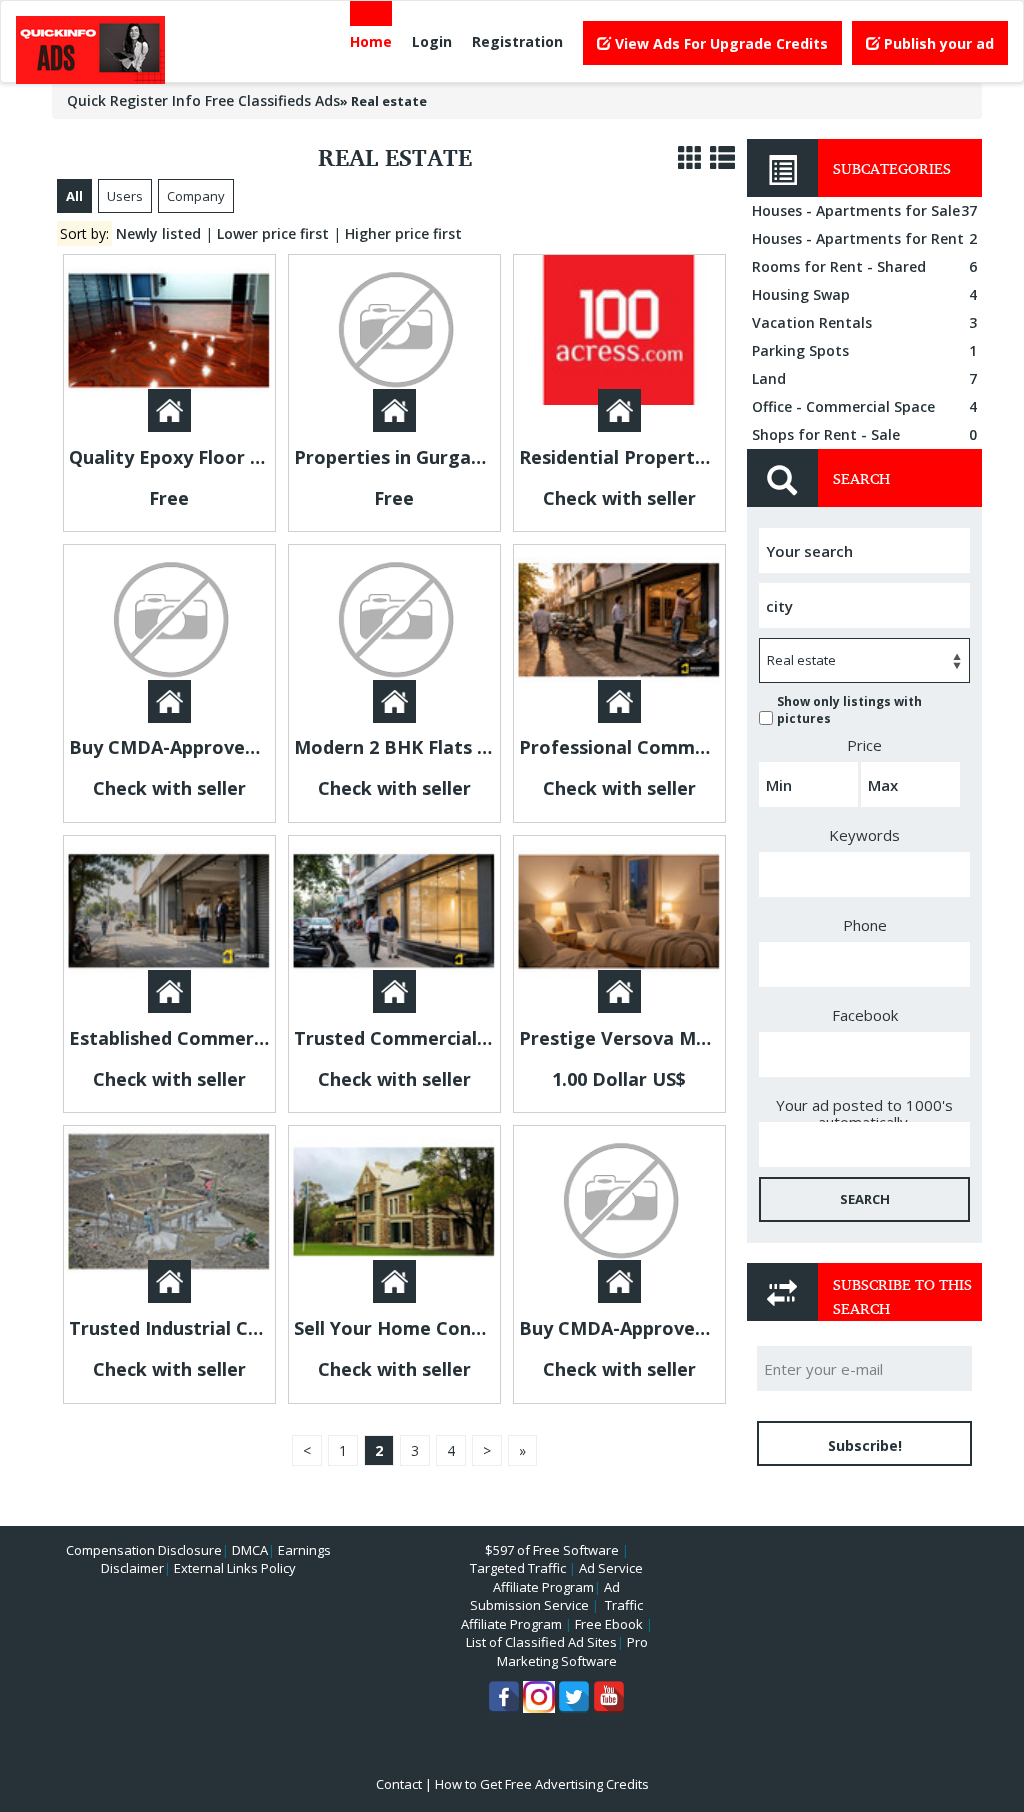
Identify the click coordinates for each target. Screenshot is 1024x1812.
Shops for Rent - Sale (864, 434)
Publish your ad (937, 43)
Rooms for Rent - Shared (864, 266)
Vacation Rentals (864, 322)
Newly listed (158, 233)
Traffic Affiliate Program (552, 1614)
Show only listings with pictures (849, 710)
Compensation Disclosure (144, 1550)
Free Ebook (609, 1624)
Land (864, 378)
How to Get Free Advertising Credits (542, 1784)
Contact (399, 1784)
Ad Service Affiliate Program (568, 1577)
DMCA (250, 1550)
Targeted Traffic (518, 1568)
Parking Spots (864, 350)
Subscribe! (865, 1445)
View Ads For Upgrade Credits (719, 43)
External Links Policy (235, 1568)
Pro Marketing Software (572, 1651)
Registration (517, 41)
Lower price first (273, 233)
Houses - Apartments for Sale (864, 210)
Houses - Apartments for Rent (864, 238)
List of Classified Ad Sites (541, 1642)
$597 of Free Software (552, 1550)
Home (371, 41)
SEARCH (865, 1199)
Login (432, 41)
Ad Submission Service (545, 1596)
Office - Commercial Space (864, 406)
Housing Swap (864, 294)
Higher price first (403, 233)
